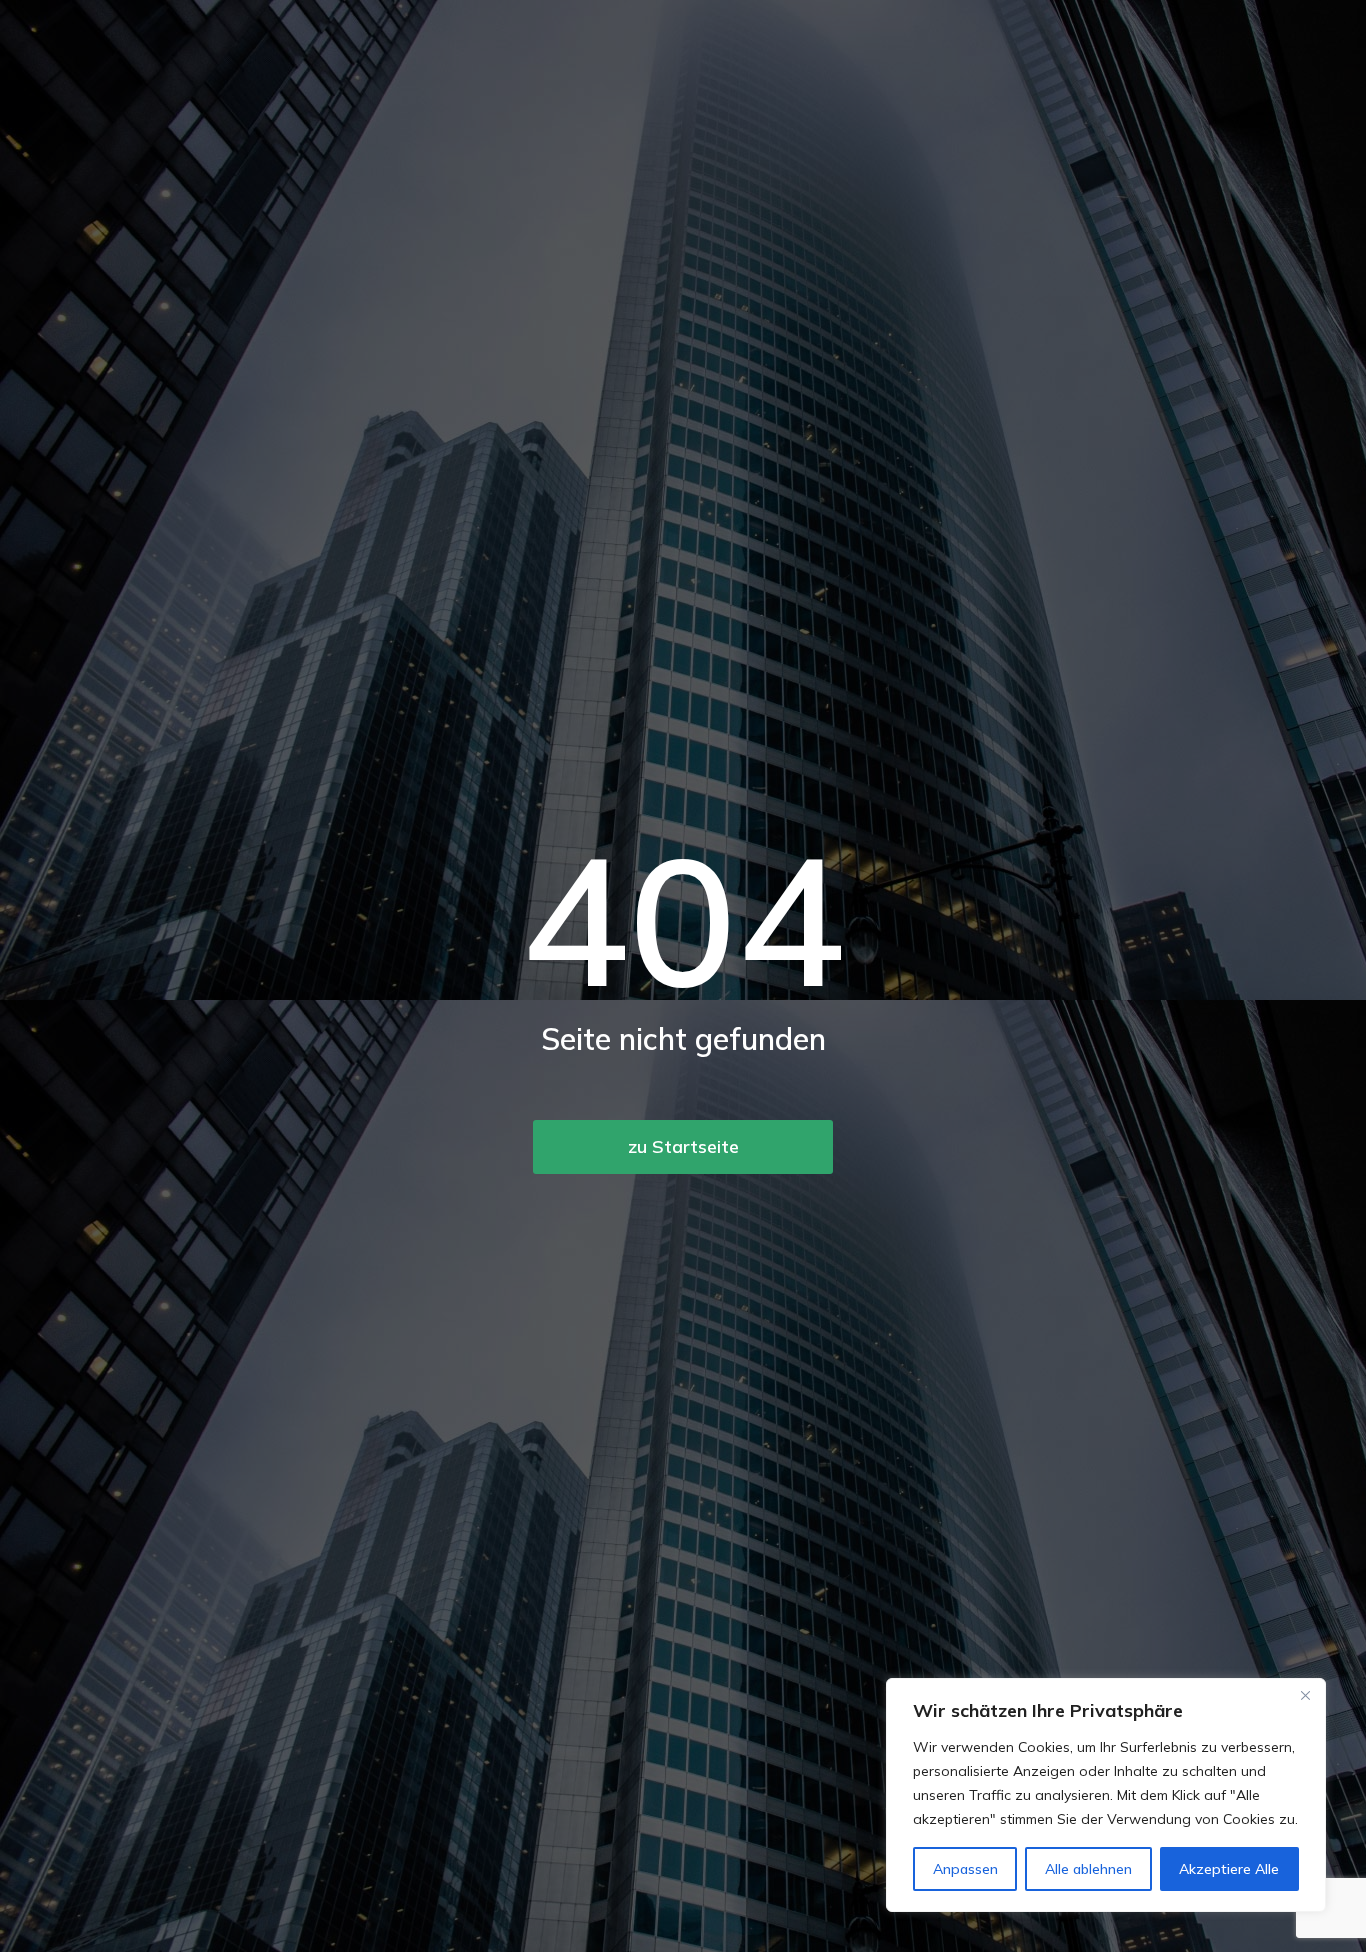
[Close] (1305, 1695)
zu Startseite (683, 1146)
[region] (1106, 1795)
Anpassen (965, 1869)
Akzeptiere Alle (1229, 1869)
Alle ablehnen (1088, 1869)
